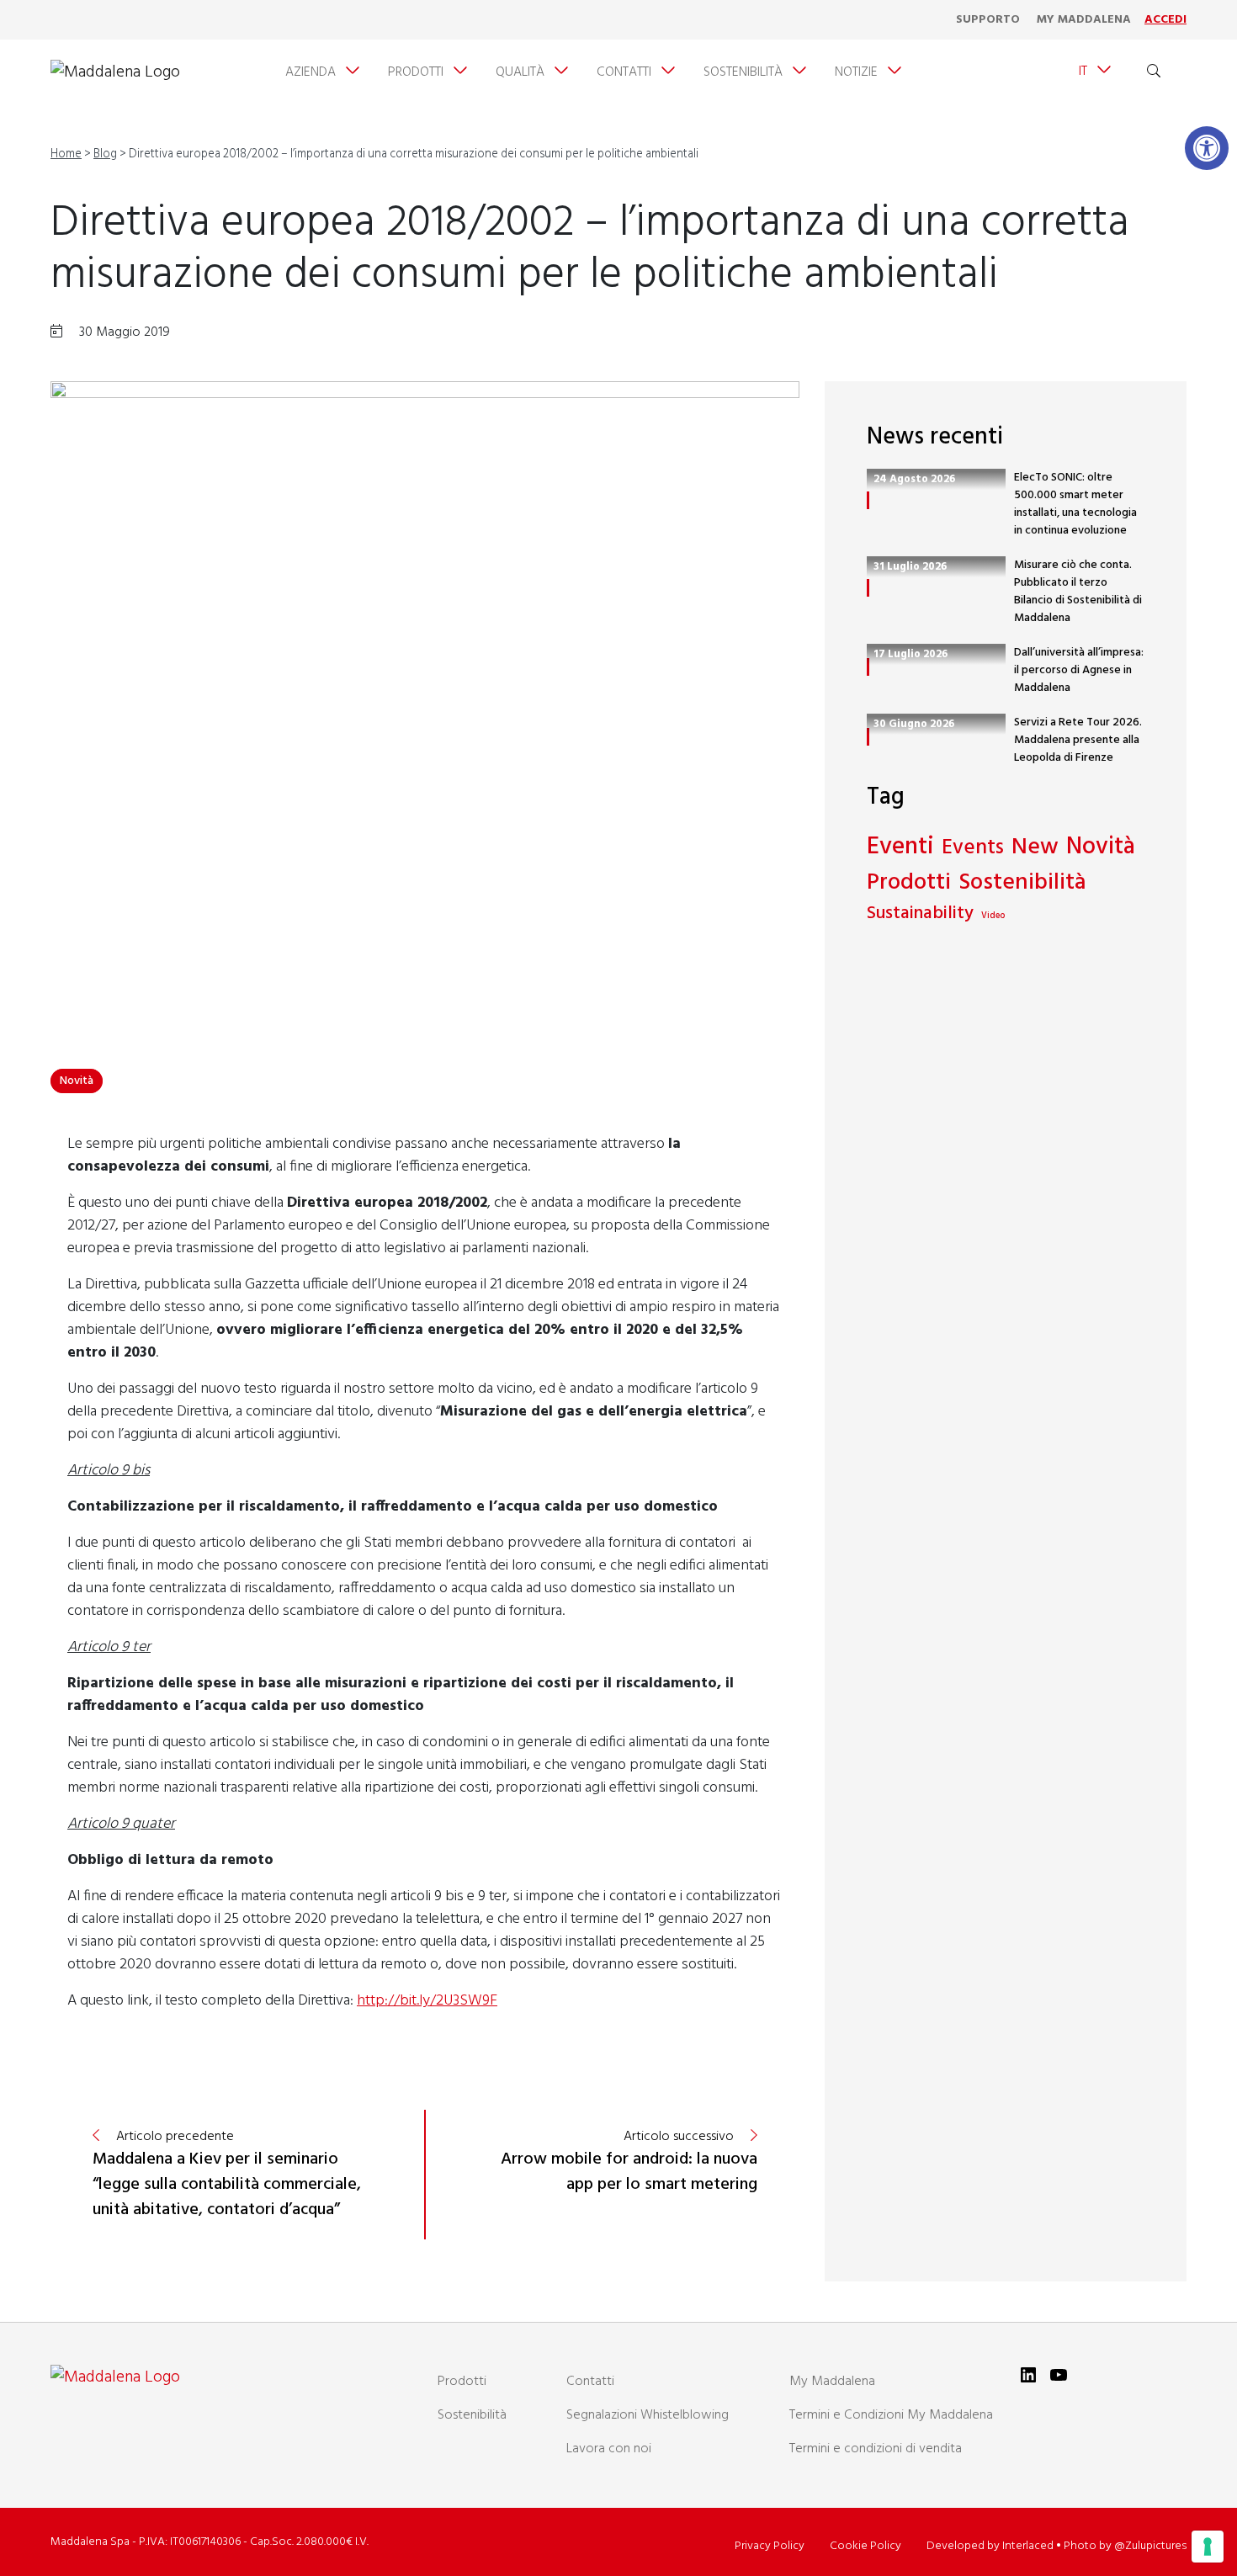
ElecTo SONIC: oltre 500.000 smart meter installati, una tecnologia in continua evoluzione (1075, 504)
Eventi (900, 847)
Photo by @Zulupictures (1125, 2546)
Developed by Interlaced (990, 2546)
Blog (105, 154)
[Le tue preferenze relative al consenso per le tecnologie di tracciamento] (1208, 2547)
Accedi (1165, 20)
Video (993, 916)
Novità (77, 1081)
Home (66, 154)
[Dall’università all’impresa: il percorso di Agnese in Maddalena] (868, 667)
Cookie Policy (865, 2546)
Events (973, 849)
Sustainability (920, 914)
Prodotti (909, 883)
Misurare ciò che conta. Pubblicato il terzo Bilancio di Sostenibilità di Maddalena (1078, 592)
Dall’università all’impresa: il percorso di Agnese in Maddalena (1079, 670)
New (1035, 848)
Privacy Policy (770, 2546)
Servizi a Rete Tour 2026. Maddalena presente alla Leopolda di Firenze (1078, 740)
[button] (1207, 148)
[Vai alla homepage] (115, 72)
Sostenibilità (1022, 883)
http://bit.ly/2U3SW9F (427, 2001)
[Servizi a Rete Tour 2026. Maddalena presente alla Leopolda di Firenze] (868, 737)
